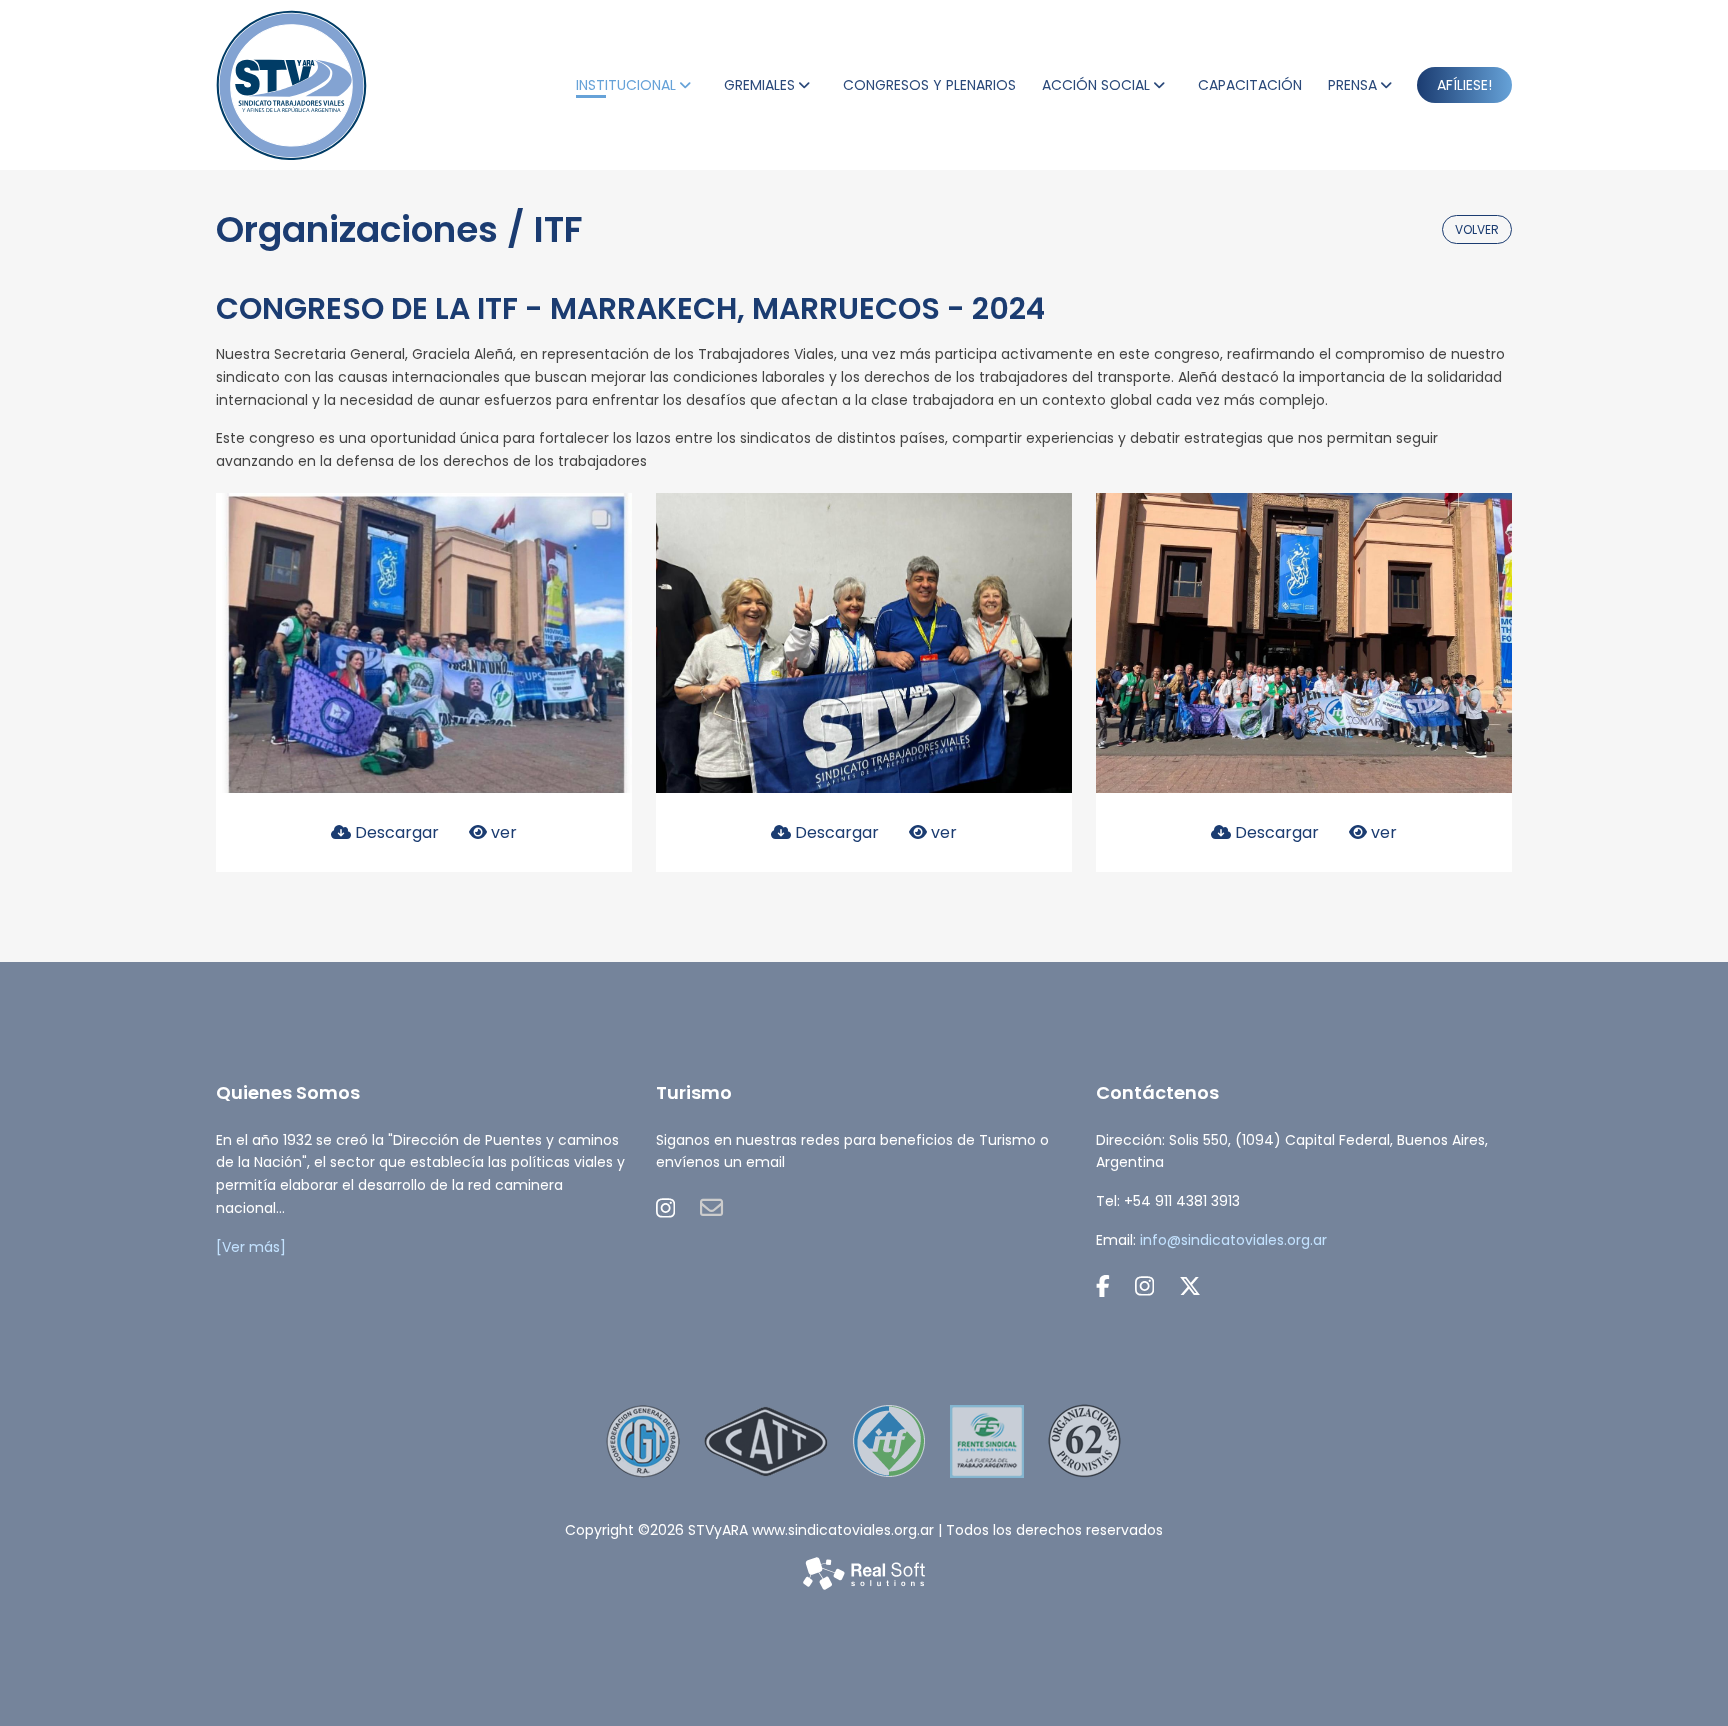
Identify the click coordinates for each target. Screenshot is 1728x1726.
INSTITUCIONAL (626, 85)
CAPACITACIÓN (1250, 85)
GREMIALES (759, 85)
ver (502, 832)
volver (1477, 229)
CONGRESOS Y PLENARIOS (929, 85)
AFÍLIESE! (1464, 85)
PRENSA (1352, 85)
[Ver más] (251, 1247)
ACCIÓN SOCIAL (1096, 85)
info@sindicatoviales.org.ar (1233, 1240)
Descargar (395, 832)
